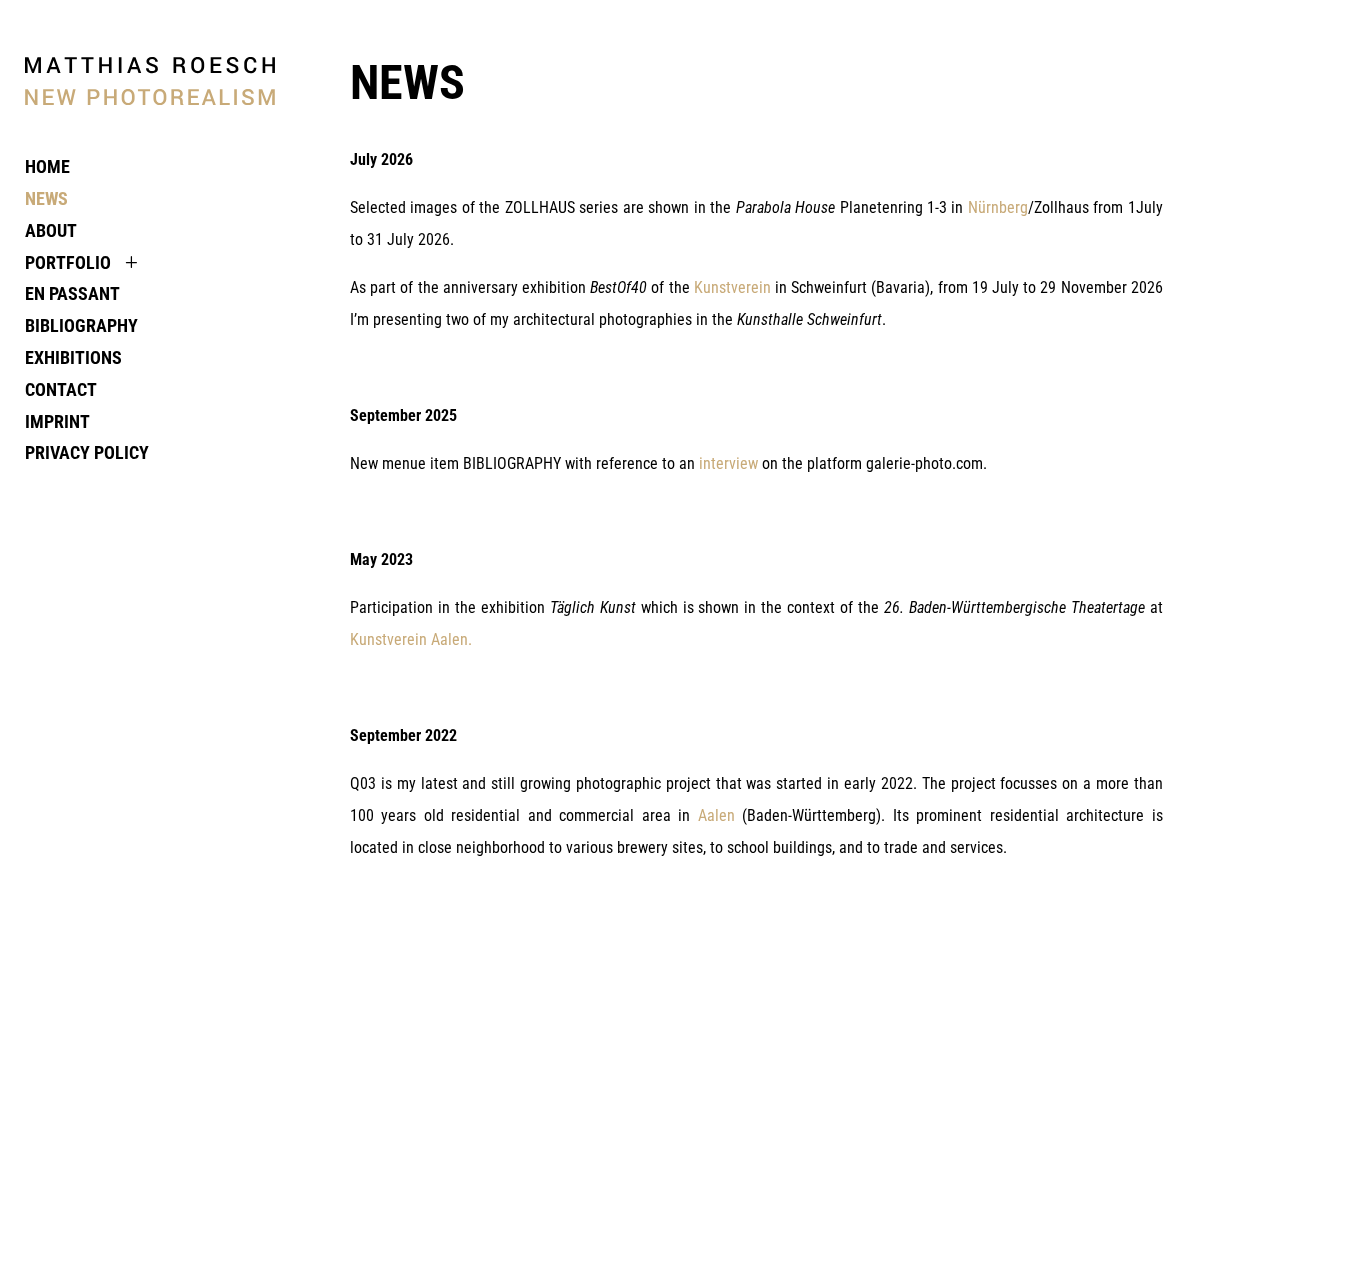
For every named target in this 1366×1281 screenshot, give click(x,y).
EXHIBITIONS (73, 358)
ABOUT (51, 231)
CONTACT (61, 390)
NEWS (46, 199)
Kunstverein (732, 287)
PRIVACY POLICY (87, 453)
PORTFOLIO (68, 263)
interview (728, 463)
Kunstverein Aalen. (411, 639)
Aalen (716, 815)
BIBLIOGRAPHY (81, 326)
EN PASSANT (72, 294)
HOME (47, 167)
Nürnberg (998, 207)
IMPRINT (57, 422)
